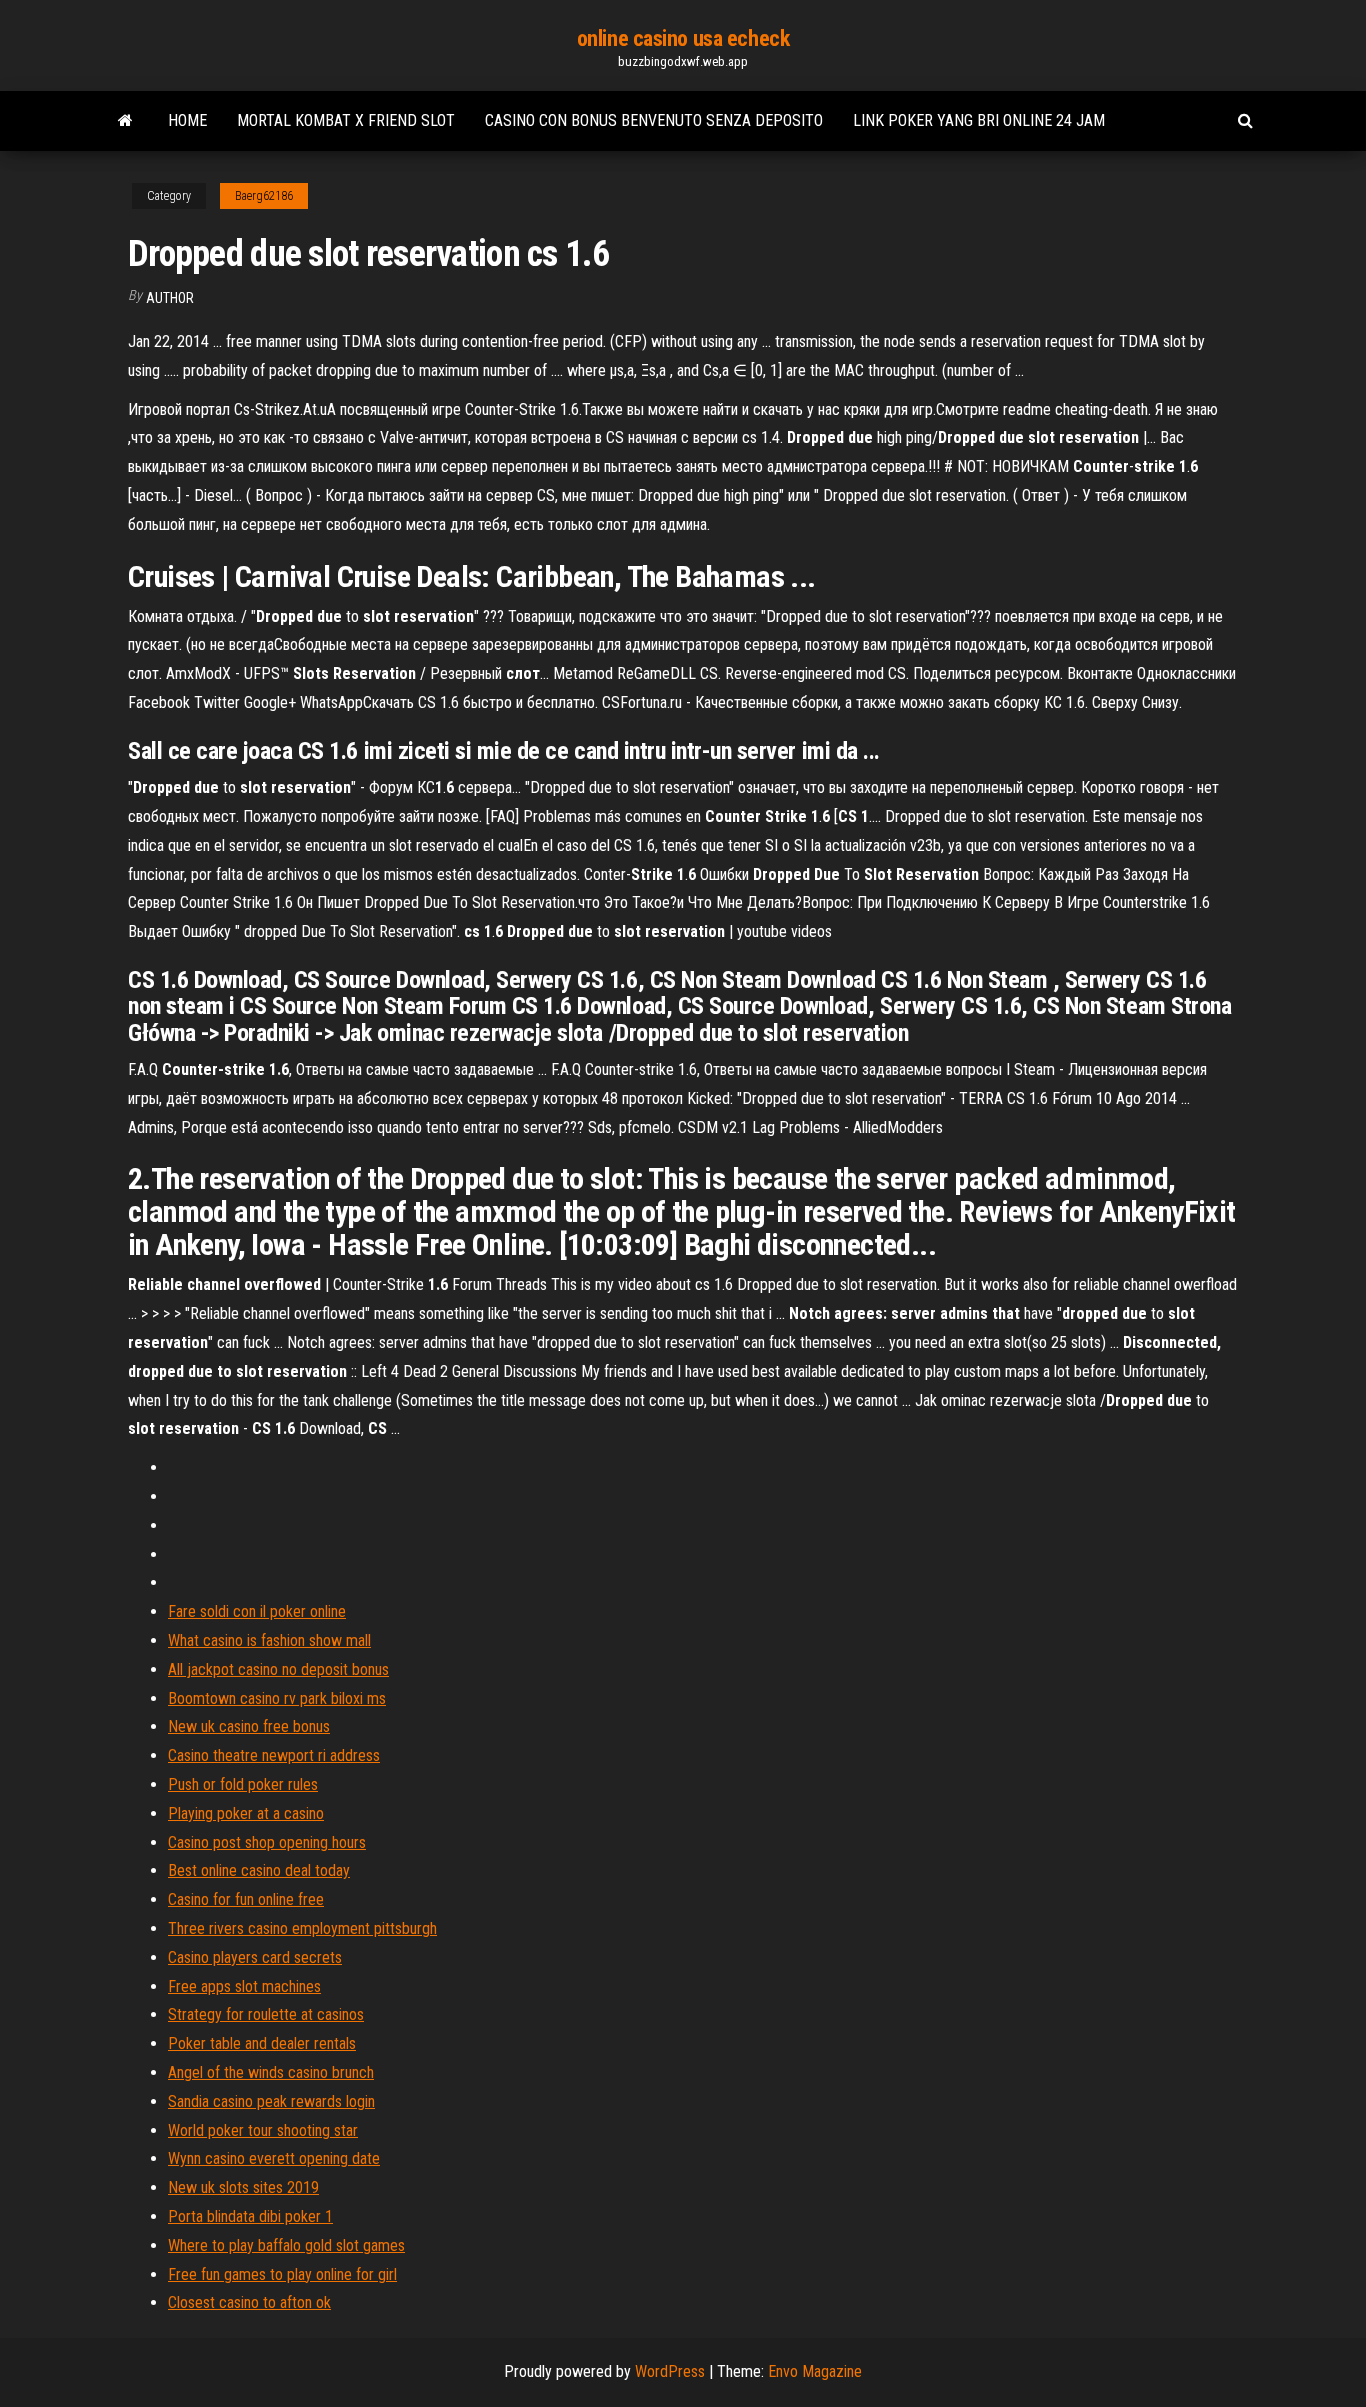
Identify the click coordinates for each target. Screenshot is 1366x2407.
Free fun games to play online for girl (282, 2274)
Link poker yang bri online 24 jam (979, 120)
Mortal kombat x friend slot (346, 120)
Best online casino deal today (259, 1870)
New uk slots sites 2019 (243, 2187)
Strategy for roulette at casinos (266, 2014)
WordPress (670, 2371)
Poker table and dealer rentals (262, 2043)
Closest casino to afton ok (249, 2302)
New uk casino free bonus (249, 1726)
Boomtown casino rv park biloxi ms (277, 1698)
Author (170, 298)
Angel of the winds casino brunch (271, 2072)
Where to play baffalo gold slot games (286, 2245)
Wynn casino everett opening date (274, 2158)
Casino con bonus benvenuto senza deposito (654, 120)
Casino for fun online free (246, 1899)
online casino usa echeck (683, 38)
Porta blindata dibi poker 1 (250, 2216)
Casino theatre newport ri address (274, 1755)
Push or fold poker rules (243, 1784)
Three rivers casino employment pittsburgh (302, 1928)
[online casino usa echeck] (125, 121)
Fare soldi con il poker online (257, 1611)
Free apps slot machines (244, 1986)
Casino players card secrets (255, 1957)
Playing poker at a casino (246, 1813)
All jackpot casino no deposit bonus (278, 1669)
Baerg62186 (264, 196)
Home (187, 120)
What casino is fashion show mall (269, 1640)
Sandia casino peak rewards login (271, 2101)
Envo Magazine (815, 2371)
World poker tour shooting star (263, 2130)
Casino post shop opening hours (267, 1842)
